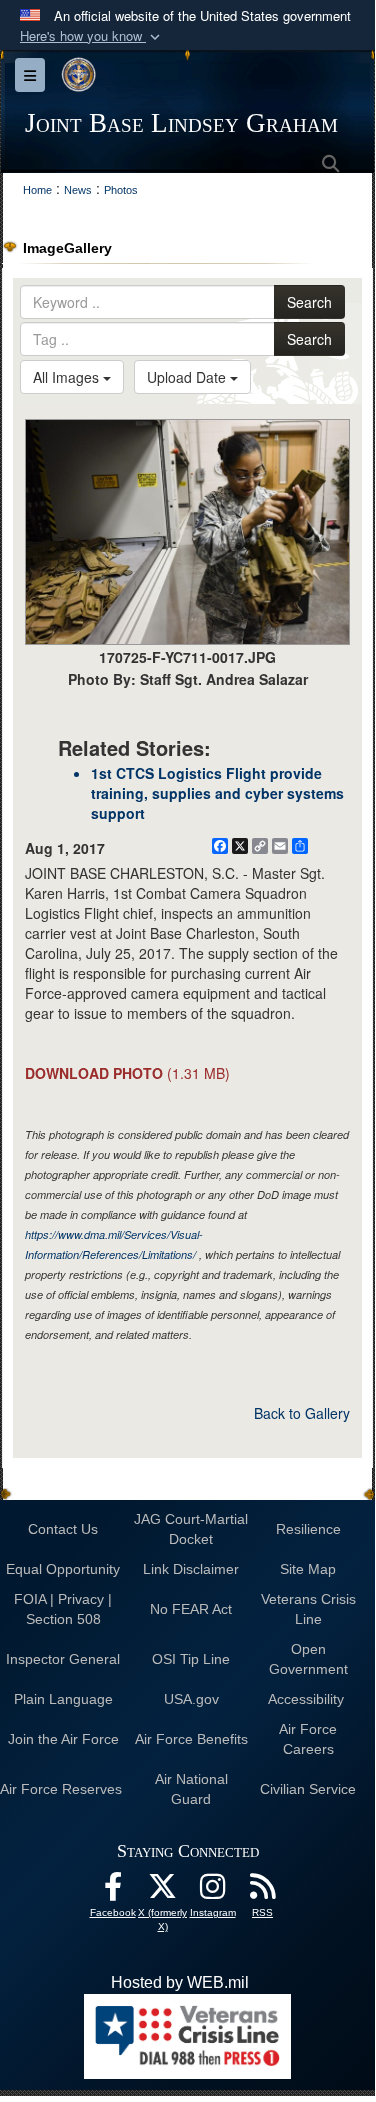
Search (309, 302)
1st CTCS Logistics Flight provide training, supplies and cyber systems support (217, 793)
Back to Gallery (302, 1413)
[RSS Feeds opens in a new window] (263, 1891)
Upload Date (188, 377)
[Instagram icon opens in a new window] (213, 1891)
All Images (68, 377)
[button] (92, 36)
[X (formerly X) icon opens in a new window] (163, 1891)
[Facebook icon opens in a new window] (113, 1891)
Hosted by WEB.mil (180, 1982)
